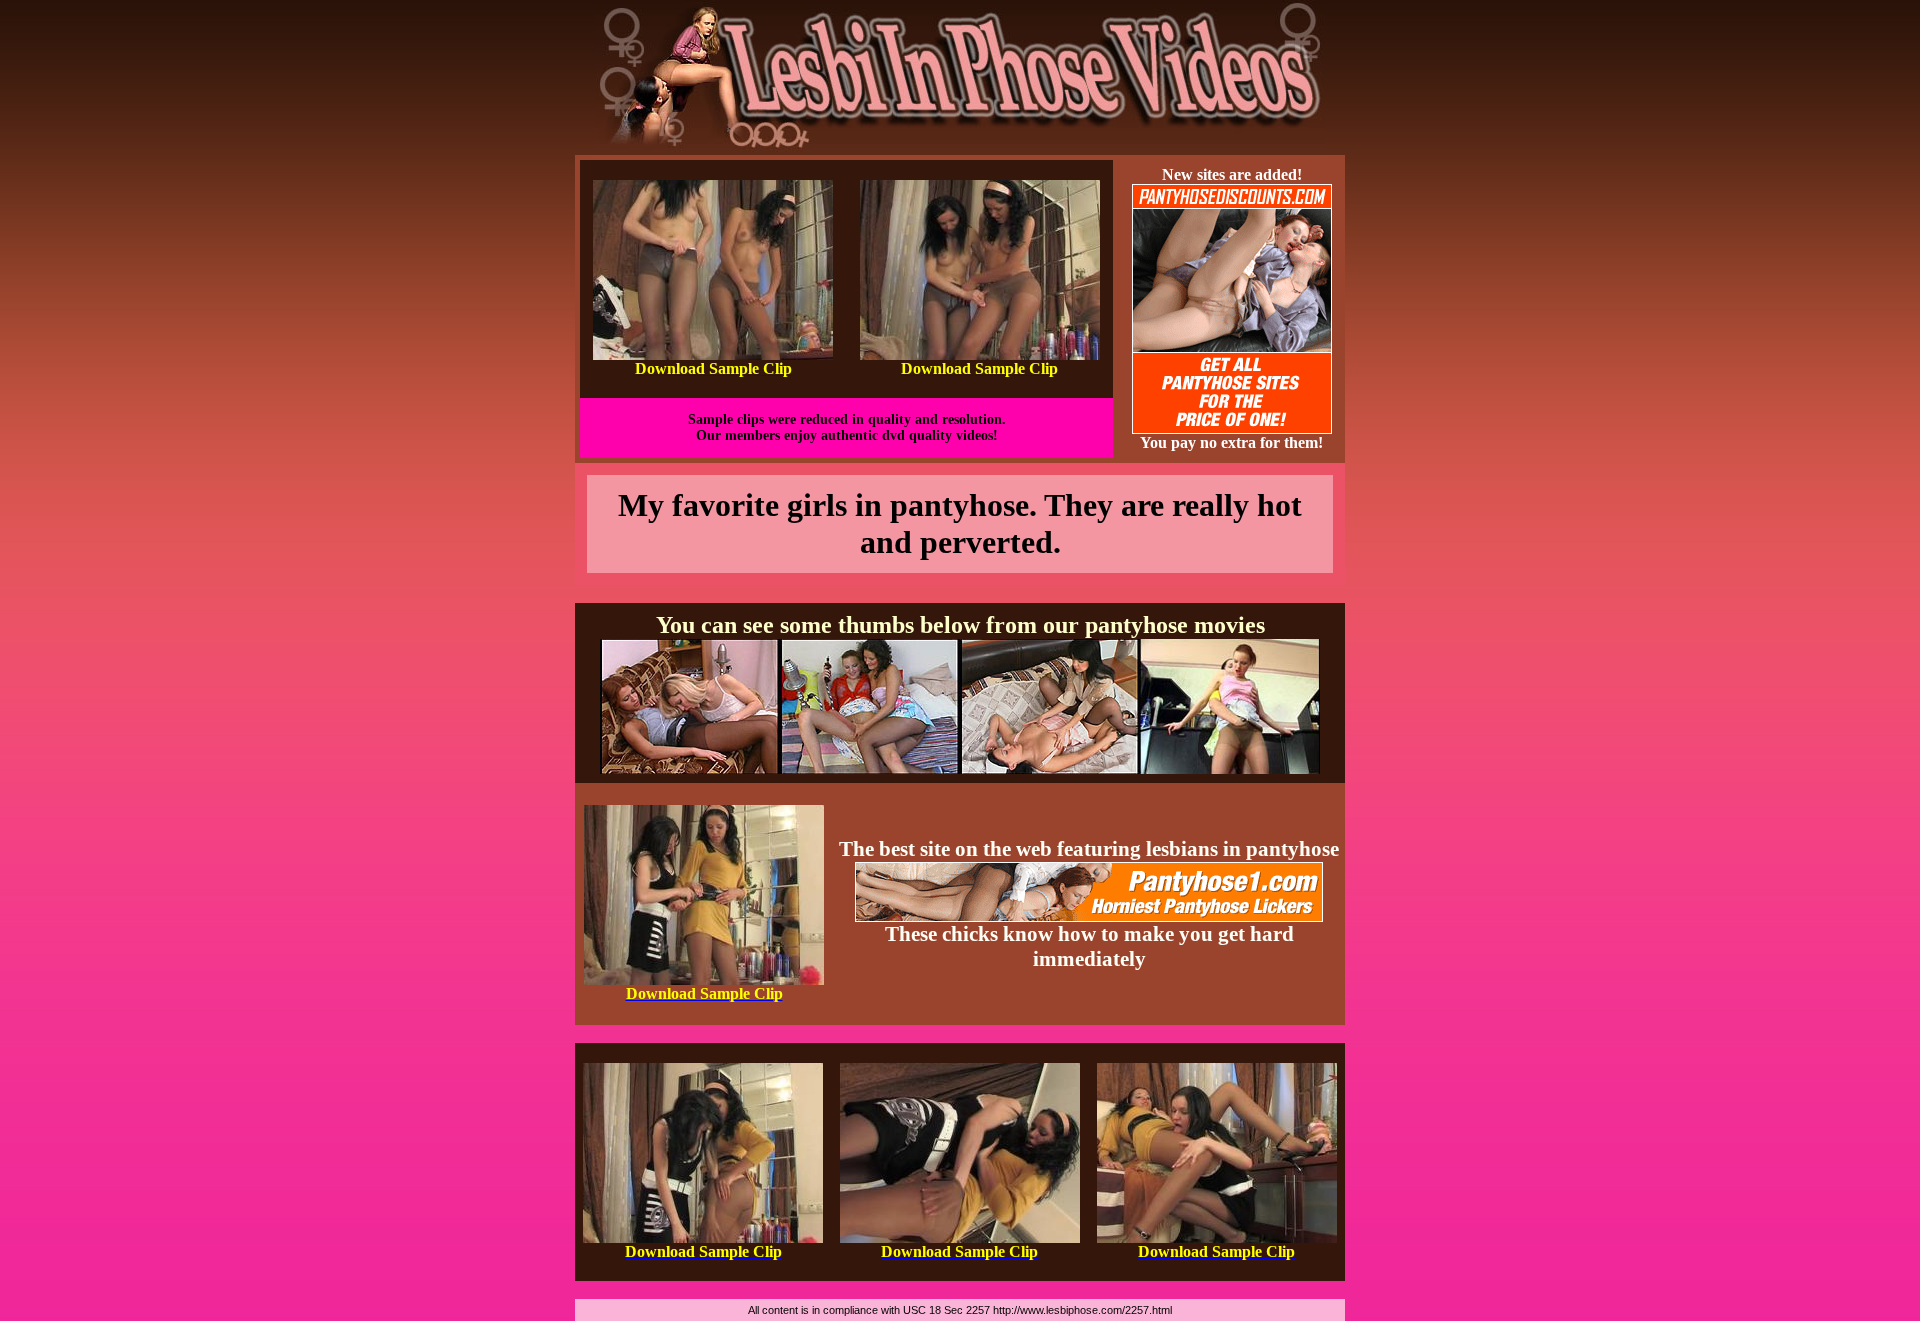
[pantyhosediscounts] (1232, 428)
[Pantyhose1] (960, 149)
